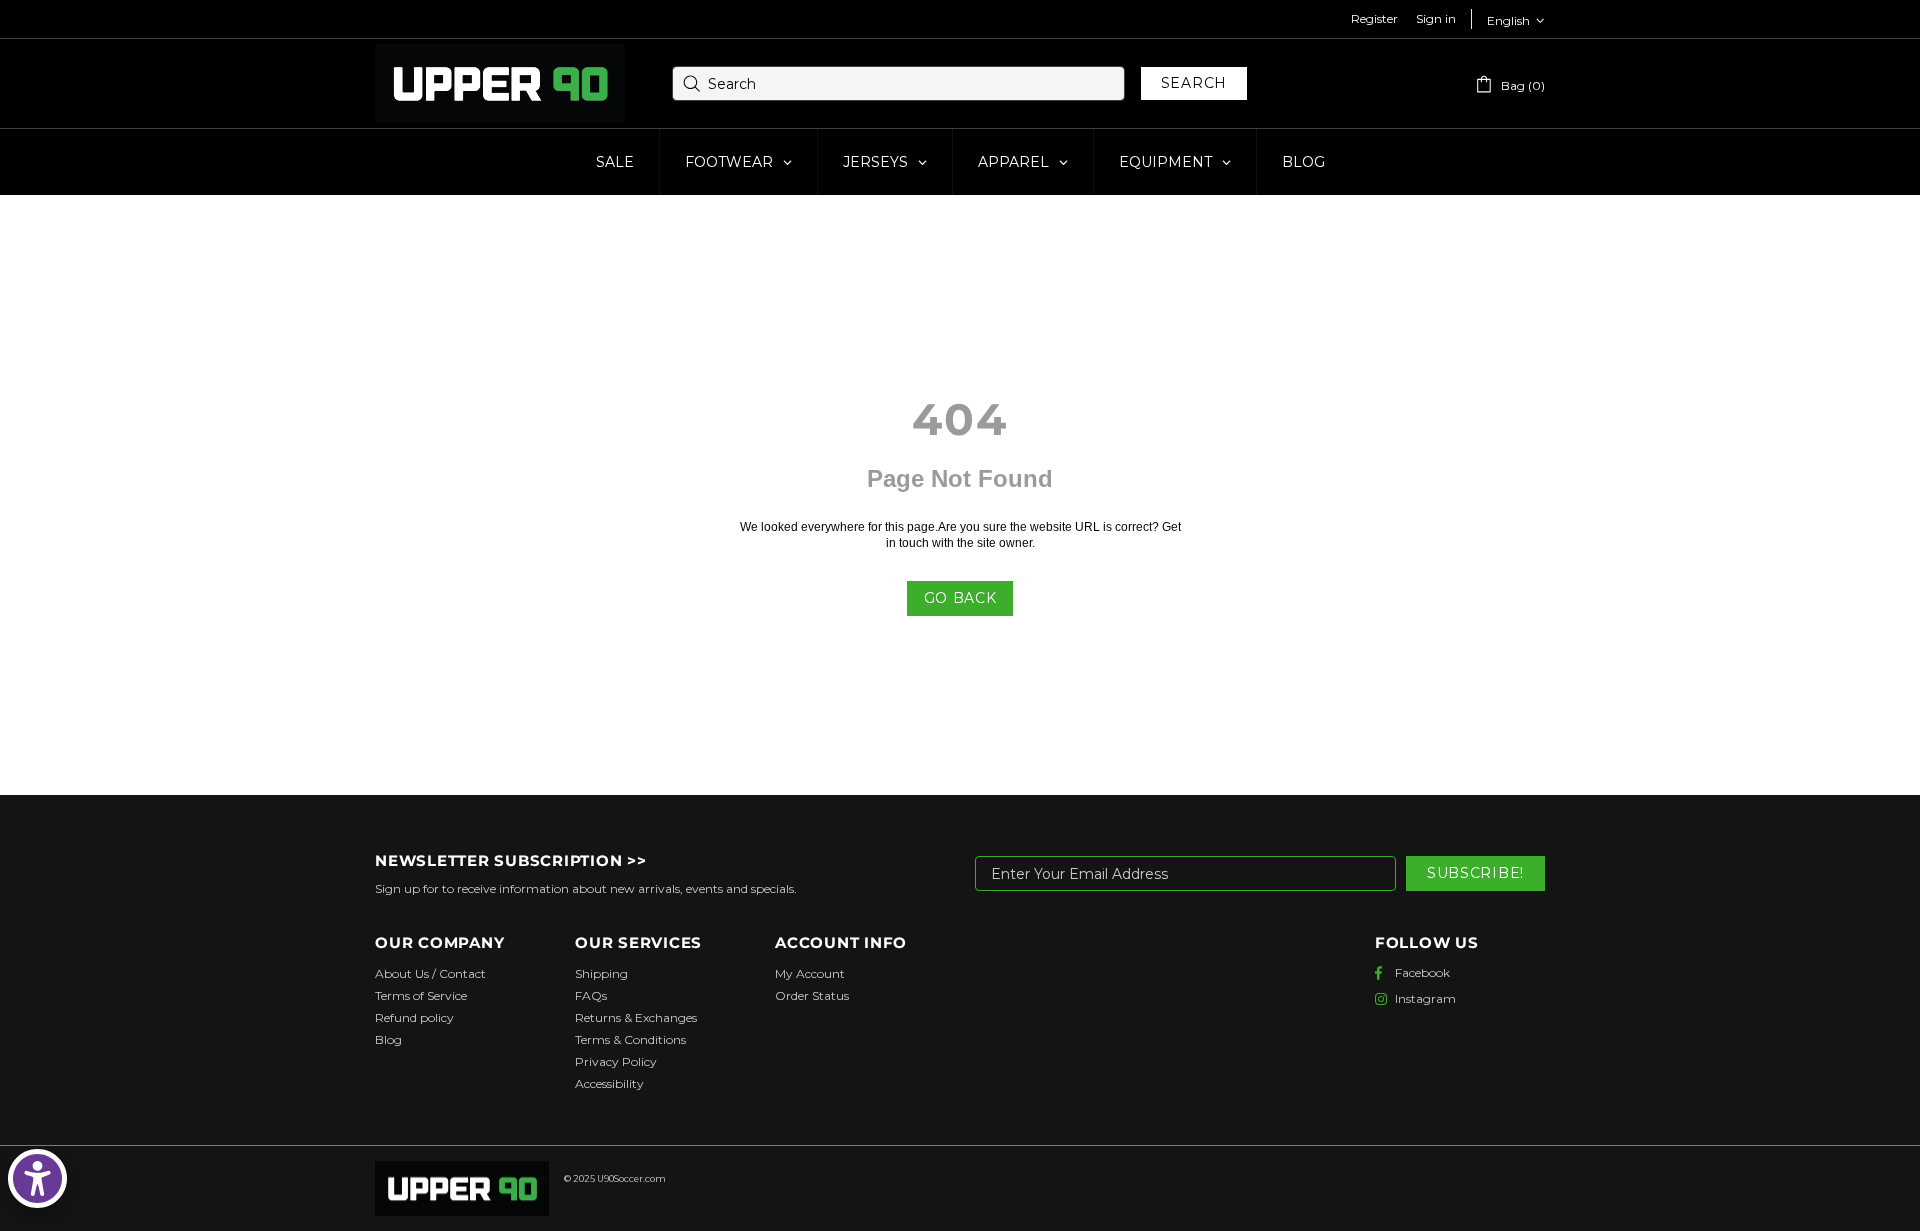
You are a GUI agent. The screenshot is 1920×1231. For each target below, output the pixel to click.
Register (1374, 18)
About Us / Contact (430, 973)
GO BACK (960, 598)
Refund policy (414, 1017)
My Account (810, 973)
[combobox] (898, 83)
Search (1194, 83)
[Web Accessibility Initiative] (37, 1178)
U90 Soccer (500, 84)
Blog (388, 1039)
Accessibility (609, 1083)
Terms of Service (421, 995)
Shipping (601, 973)
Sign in (1436, 18)
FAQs (591, 995)
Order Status (812, 995)
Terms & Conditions (630, 1039)
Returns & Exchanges (636, 1017)
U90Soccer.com (631, 1178)
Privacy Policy (616, 1061)
